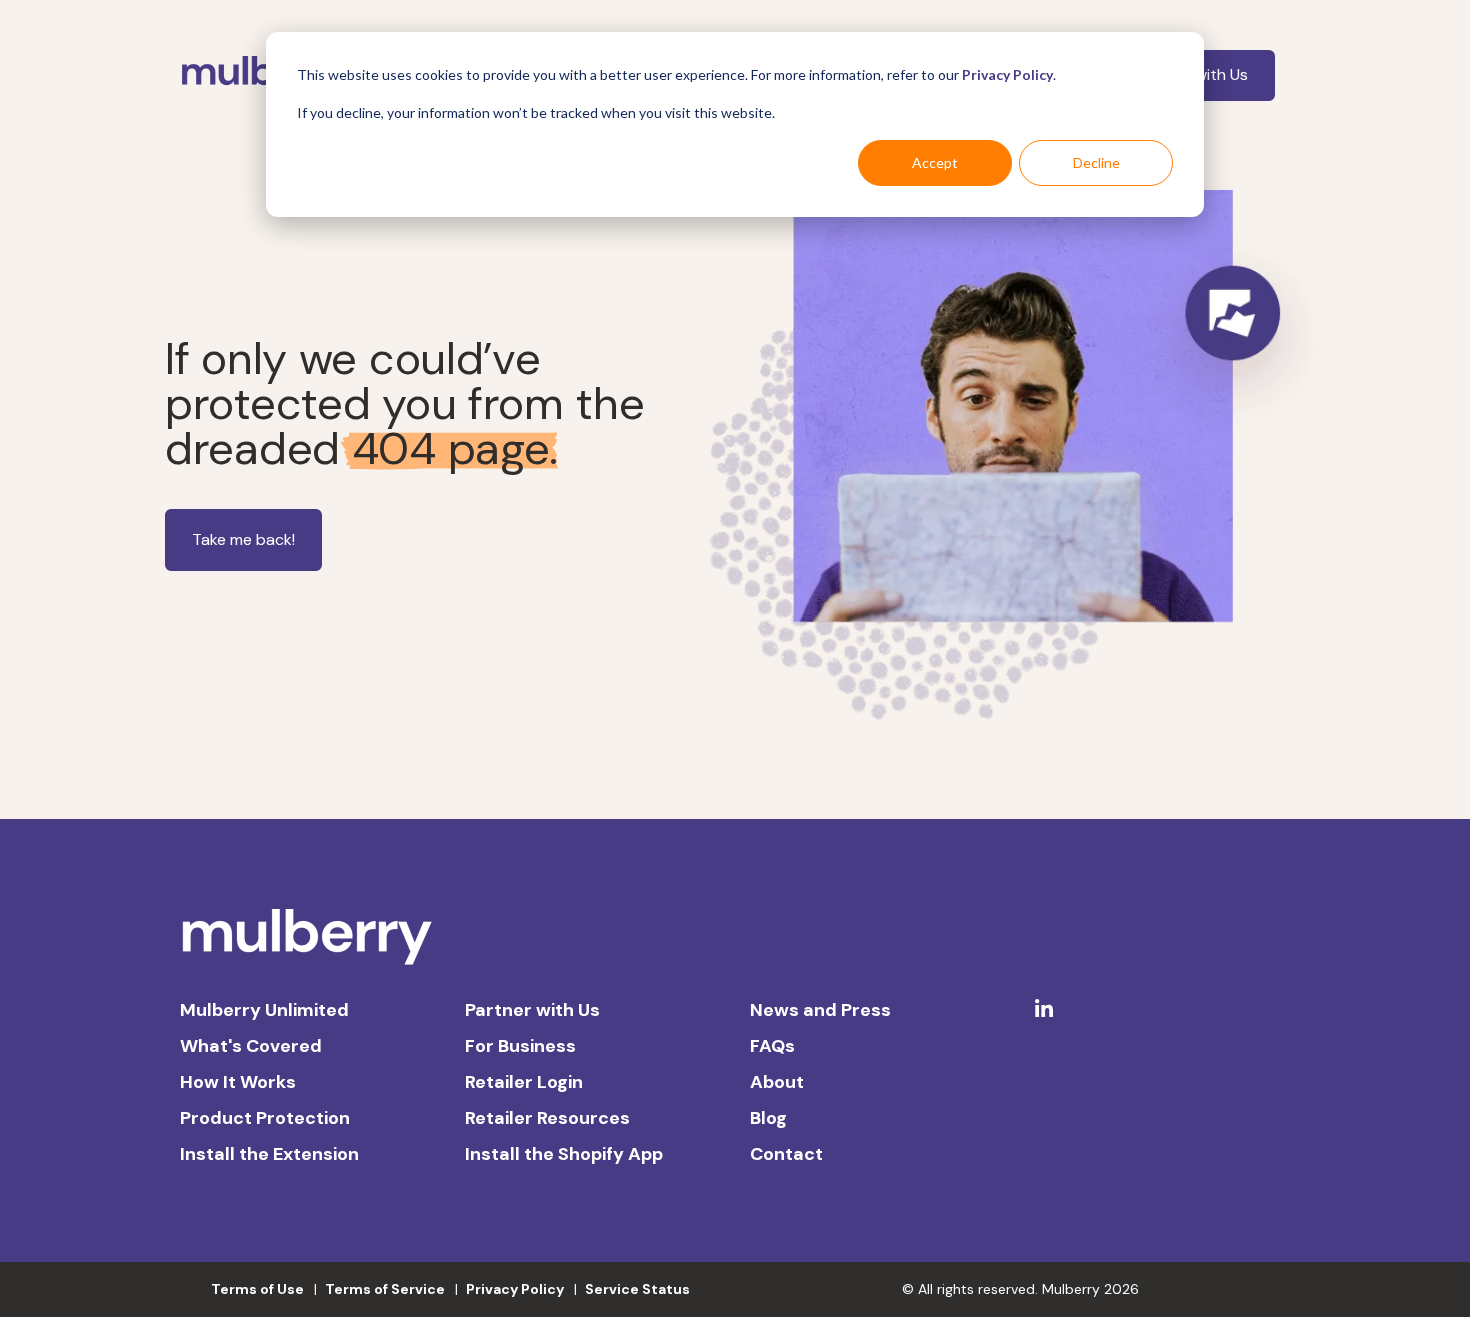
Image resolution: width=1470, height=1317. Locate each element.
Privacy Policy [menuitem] (515, 1289)
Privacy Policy (1007, 74)
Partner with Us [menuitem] (532, 1010)
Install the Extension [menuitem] (269, 1154)
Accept (935, 162)
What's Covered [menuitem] (251, 1046)
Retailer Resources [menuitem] (547, 1118)
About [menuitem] (777, 1082)
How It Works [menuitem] (238, 1082)
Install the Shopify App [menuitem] (564, 1154)
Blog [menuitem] (768, 1118)
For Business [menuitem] (520, 1046)
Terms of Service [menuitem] (385, 1289)
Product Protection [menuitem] (265, 1118)
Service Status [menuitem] (637, 1289)
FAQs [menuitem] (772, 1046)
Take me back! (243, 539)
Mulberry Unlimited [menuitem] (264, 1010)
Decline (1096, 162)
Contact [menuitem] (786, 1154)
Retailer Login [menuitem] (524, 1082)
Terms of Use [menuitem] (257, 1289)
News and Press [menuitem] (820, 1010)
